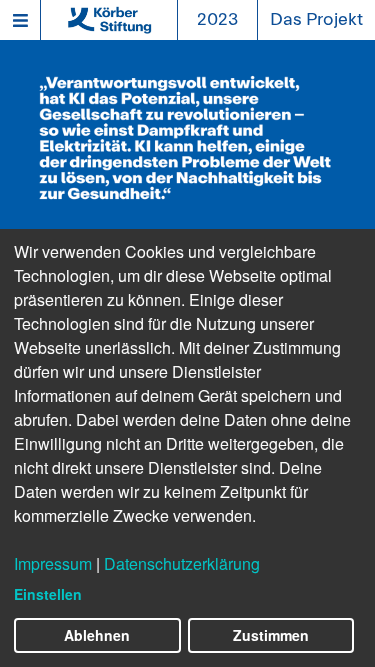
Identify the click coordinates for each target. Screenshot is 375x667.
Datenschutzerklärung (182, 563)
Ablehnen (97, 635)
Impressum (53, 563)
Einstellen (48, 594)
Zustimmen (271, 635)
